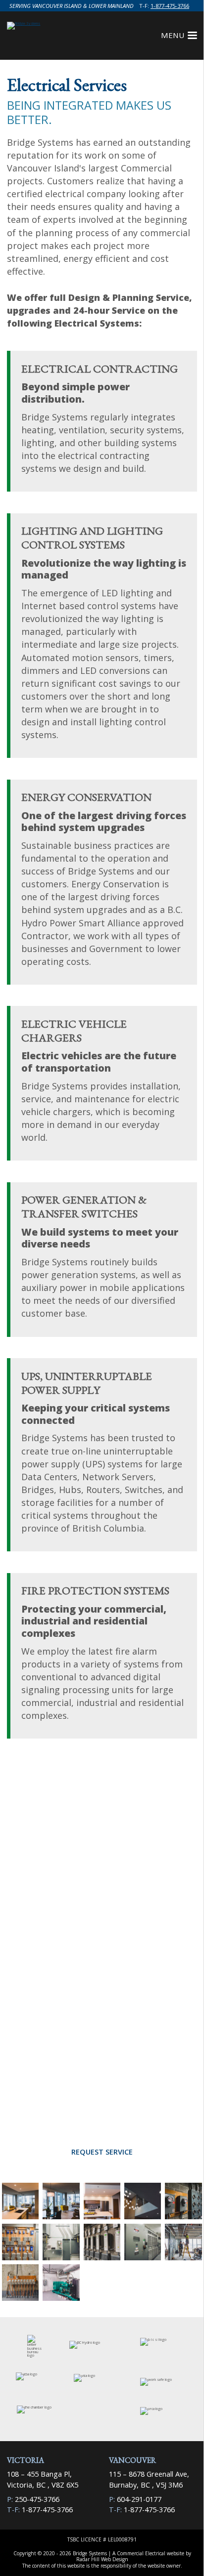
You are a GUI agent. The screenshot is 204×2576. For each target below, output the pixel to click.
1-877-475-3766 (170, 6)
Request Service (102, 2152)
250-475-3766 (37, 2499)
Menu (173, 35)
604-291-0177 (139, 2499)
